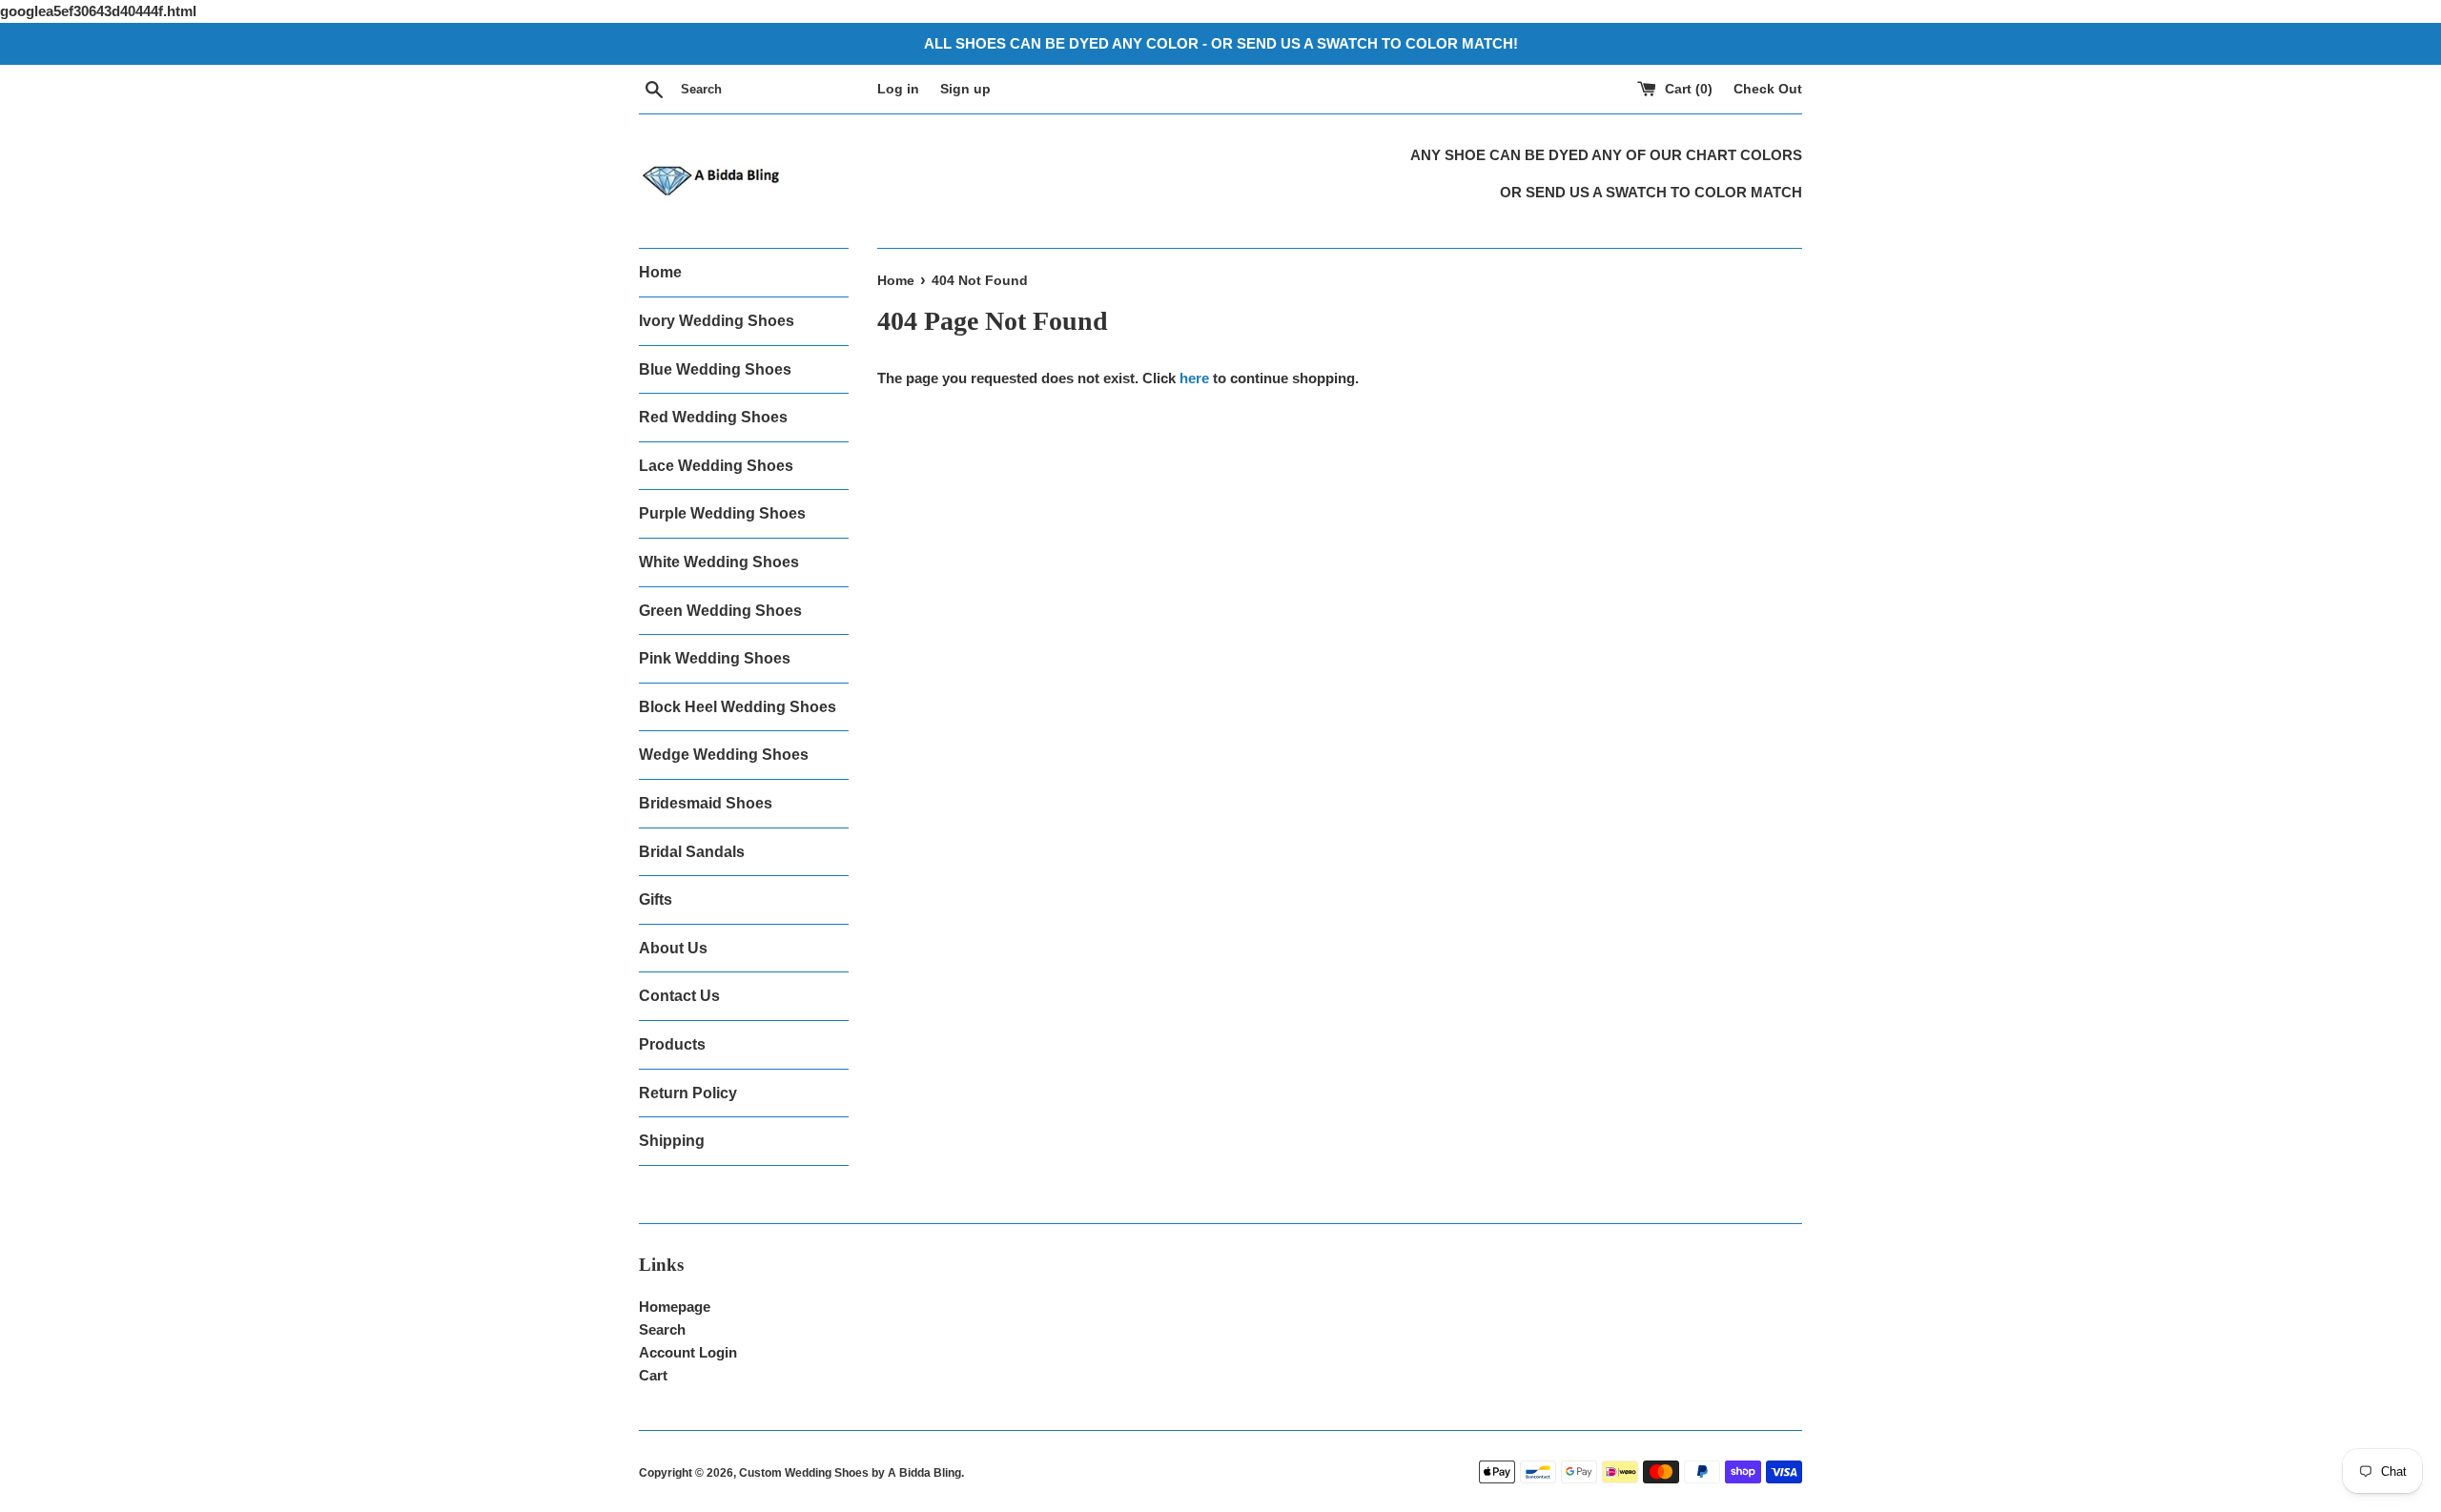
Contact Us (679, 996)
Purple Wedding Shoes (722, 513)
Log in (898, 89)
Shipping (672, 1141)
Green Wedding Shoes (720, 611)
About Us (673, 948)
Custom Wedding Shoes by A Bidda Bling (850, 1473)
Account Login (688, 1352)
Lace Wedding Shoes (716, 466)
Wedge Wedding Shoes (724, 755)
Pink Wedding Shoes (715, 658)
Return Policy (688, 1093)
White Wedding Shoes (719, 562)
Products (672, 1044)
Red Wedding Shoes (713, 417)
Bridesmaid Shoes (706, 803)
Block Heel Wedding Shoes (738, 707)
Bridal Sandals (692, 852)
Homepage (675, 1307)
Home (660, 272)
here (1194, 378)
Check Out (1768, 89)
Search (662, 1329)
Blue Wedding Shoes (715, 369)
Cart (653, 1375)
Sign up (965, 89)
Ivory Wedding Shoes (717, 321)
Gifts (656, 899)
